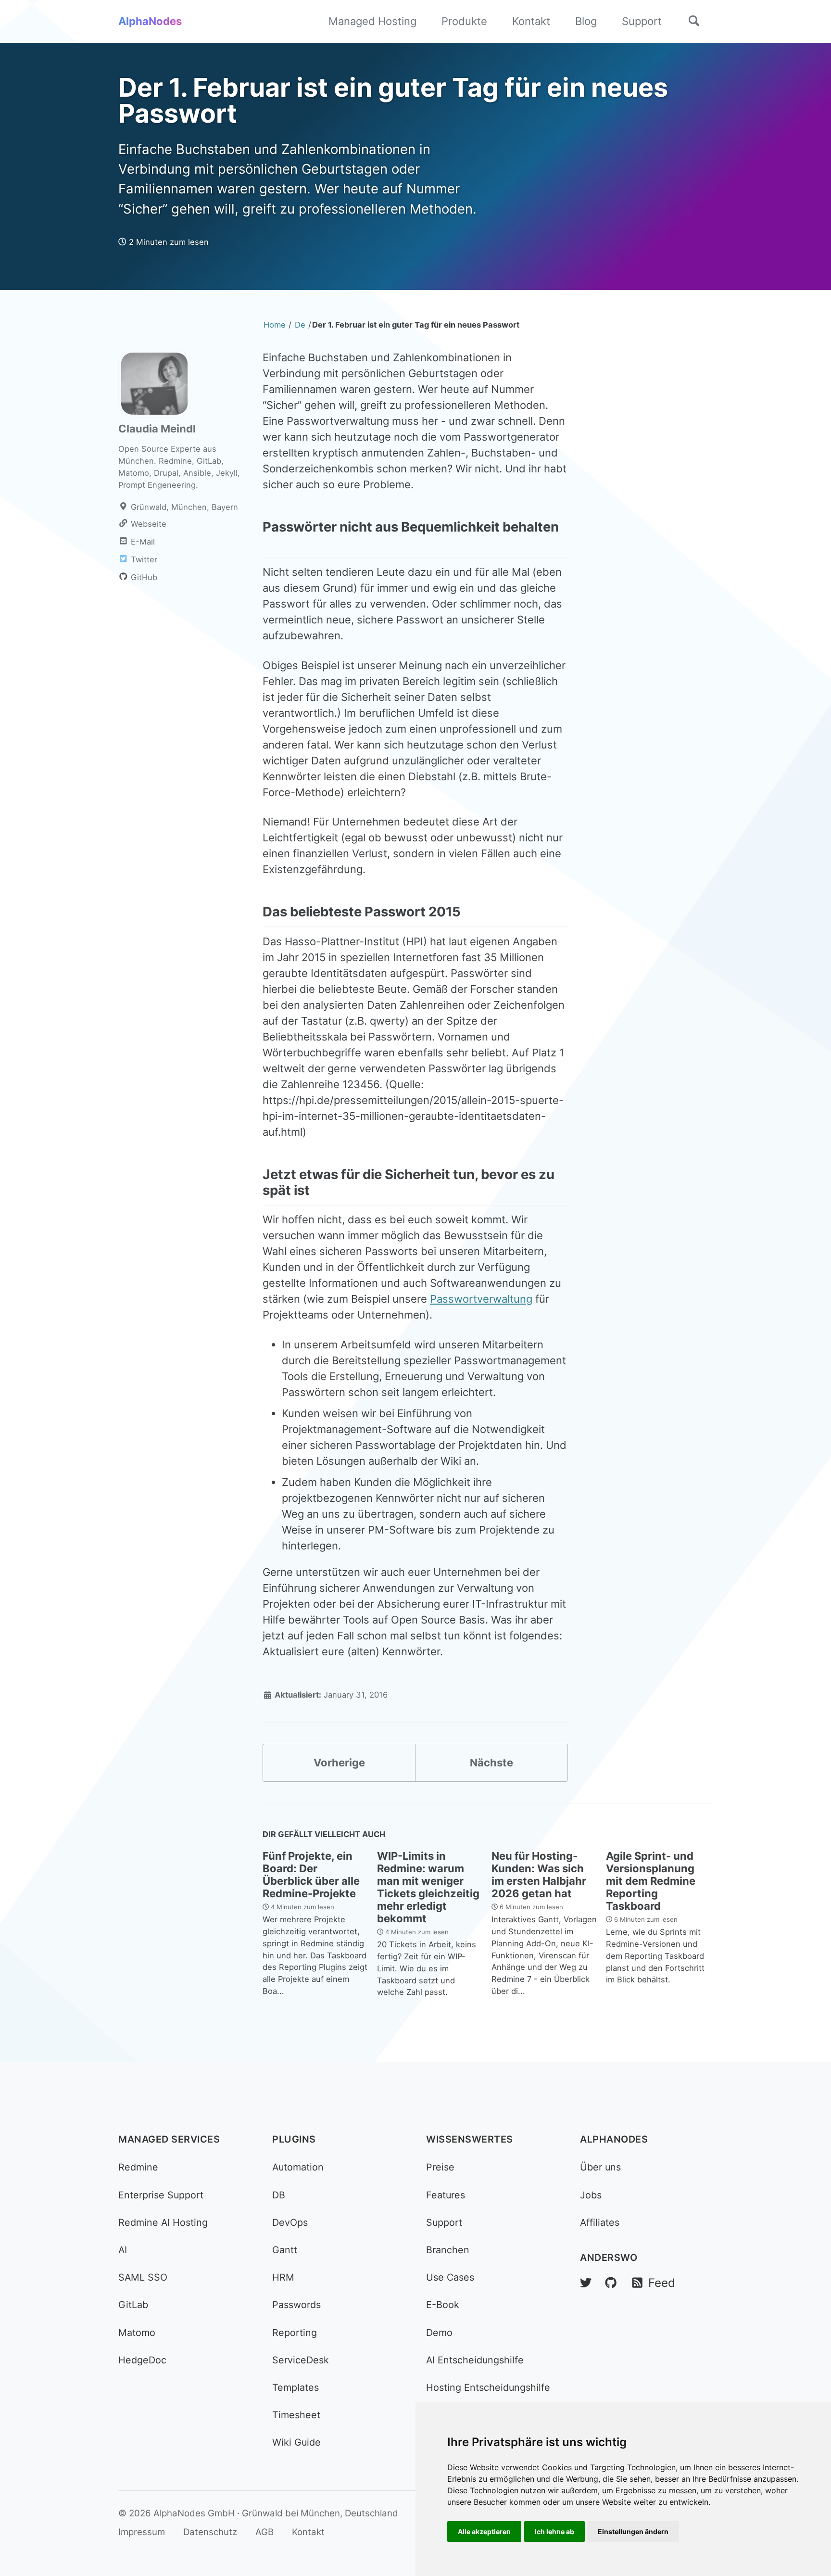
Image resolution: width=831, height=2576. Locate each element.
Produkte (464, 21)
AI (123, 2250)
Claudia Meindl (157, 429)
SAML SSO (143, 2277)
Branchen (448, 2250)
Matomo (137, 2333)
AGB (264, 2532)
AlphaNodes (150, 21)
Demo (439, 2333)
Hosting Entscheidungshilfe (488, 2387)
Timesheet (296, 2415)
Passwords (296, 2305)
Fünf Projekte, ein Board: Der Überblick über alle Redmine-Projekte (311, 1875)
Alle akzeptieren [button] (484, 2532)
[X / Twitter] (586, 2283)
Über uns (600, 2167)
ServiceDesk (301, 2360)
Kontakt (531, 21)
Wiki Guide (296, 2442)
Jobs (591, 2195)
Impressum (142, 2532)
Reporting (295, 2333)
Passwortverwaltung (481, 1299)
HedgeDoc (142, 2360)
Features (446, 2195)
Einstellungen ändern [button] (633, 2532)
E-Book (443, 2305)
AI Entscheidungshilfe (475, 2360)
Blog (586, 21)
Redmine (138, 2167)
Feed (660, 2283)
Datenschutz (210, 2532)
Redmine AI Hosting (163, 2222)
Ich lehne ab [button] (554, 2532)
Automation (298, 2167)
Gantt (285, 2250)
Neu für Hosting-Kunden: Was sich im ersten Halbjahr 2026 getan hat (539, 1875)
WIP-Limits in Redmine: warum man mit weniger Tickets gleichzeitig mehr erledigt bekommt (428, 1887)
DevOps (290, 2222)
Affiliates (600, 2222)
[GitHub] (611, 2283)
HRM (283, 2277)
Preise (440, 2167)
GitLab (133, 2305)
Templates (296, 2387)
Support (642, 21)
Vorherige (339, 1763)
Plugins (294, 2139)
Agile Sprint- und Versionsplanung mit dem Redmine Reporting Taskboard (651, 1881)
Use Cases (450, 2277)
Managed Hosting (372, 21)
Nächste (491, 1763)
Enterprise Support (161, 2195)
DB (279, 2195)
